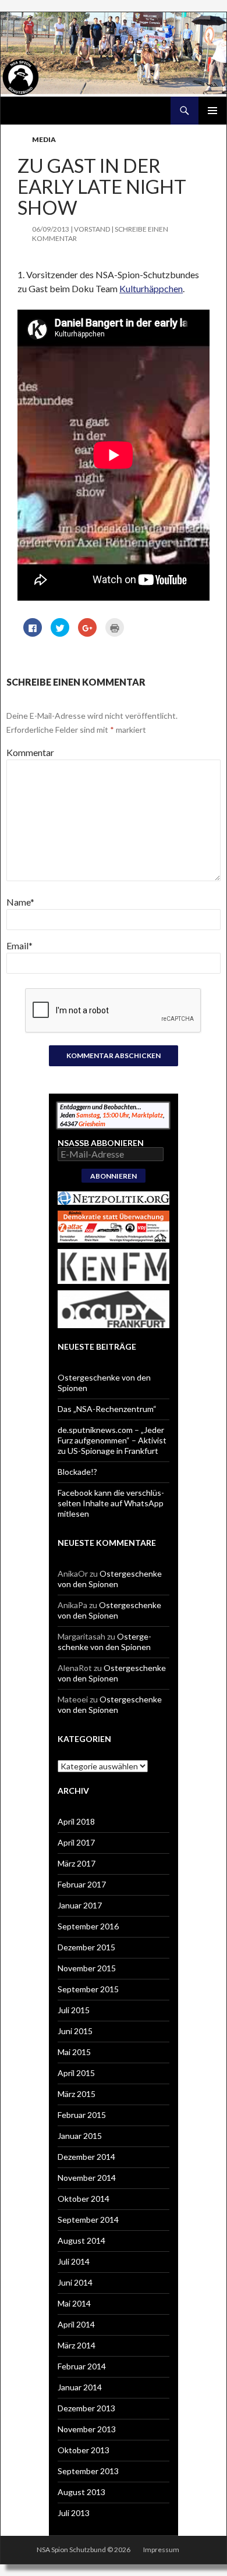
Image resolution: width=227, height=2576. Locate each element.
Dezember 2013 (86, 2408)
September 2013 (88, 2471)
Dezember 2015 (86, 1947)
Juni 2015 (75, 2031)
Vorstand (92, 229)
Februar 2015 (82, 2115)
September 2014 (88, 2220)
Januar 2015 (80, 2136)
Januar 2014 (80, 2387)
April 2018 (76, 1821)
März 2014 (77, 2345)
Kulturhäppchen (151, 288)
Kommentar (30, 752)
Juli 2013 (74, 2513)
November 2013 (87, 2429)
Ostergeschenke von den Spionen (110, 1579)
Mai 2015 (74, 2052)
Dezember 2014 (86, 2157)
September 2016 (88, 1926)
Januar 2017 (80, 1905)
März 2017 (77, 1863)
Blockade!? (77, 1472)
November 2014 (87, 2178)
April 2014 (76, 2324)
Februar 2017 (82, 1884)
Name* (20, 902)
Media (44, 139)
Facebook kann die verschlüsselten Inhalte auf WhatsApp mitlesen (111, 1503)
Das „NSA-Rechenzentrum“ (107, 1409)
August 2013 (81, 2492)
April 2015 (76, 2073)
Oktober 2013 (84, 2450)
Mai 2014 (74, 2303)
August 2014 (81, 2240)
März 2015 (77, 2094)
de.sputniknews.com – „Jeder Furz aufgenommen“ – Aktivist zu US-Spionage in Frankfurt (112, 1440)
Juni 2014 (75, 2282)
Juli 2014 (74, 2261)
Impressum (161, 2550)
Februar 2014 (82, 2366)
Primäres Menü (212, 111)
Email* (19, 945)
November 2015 (87, 1968)
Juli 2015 (74, 2010)
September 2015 (88, 1989)
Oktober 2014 (84, 2199)
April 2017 (76, 1842)
